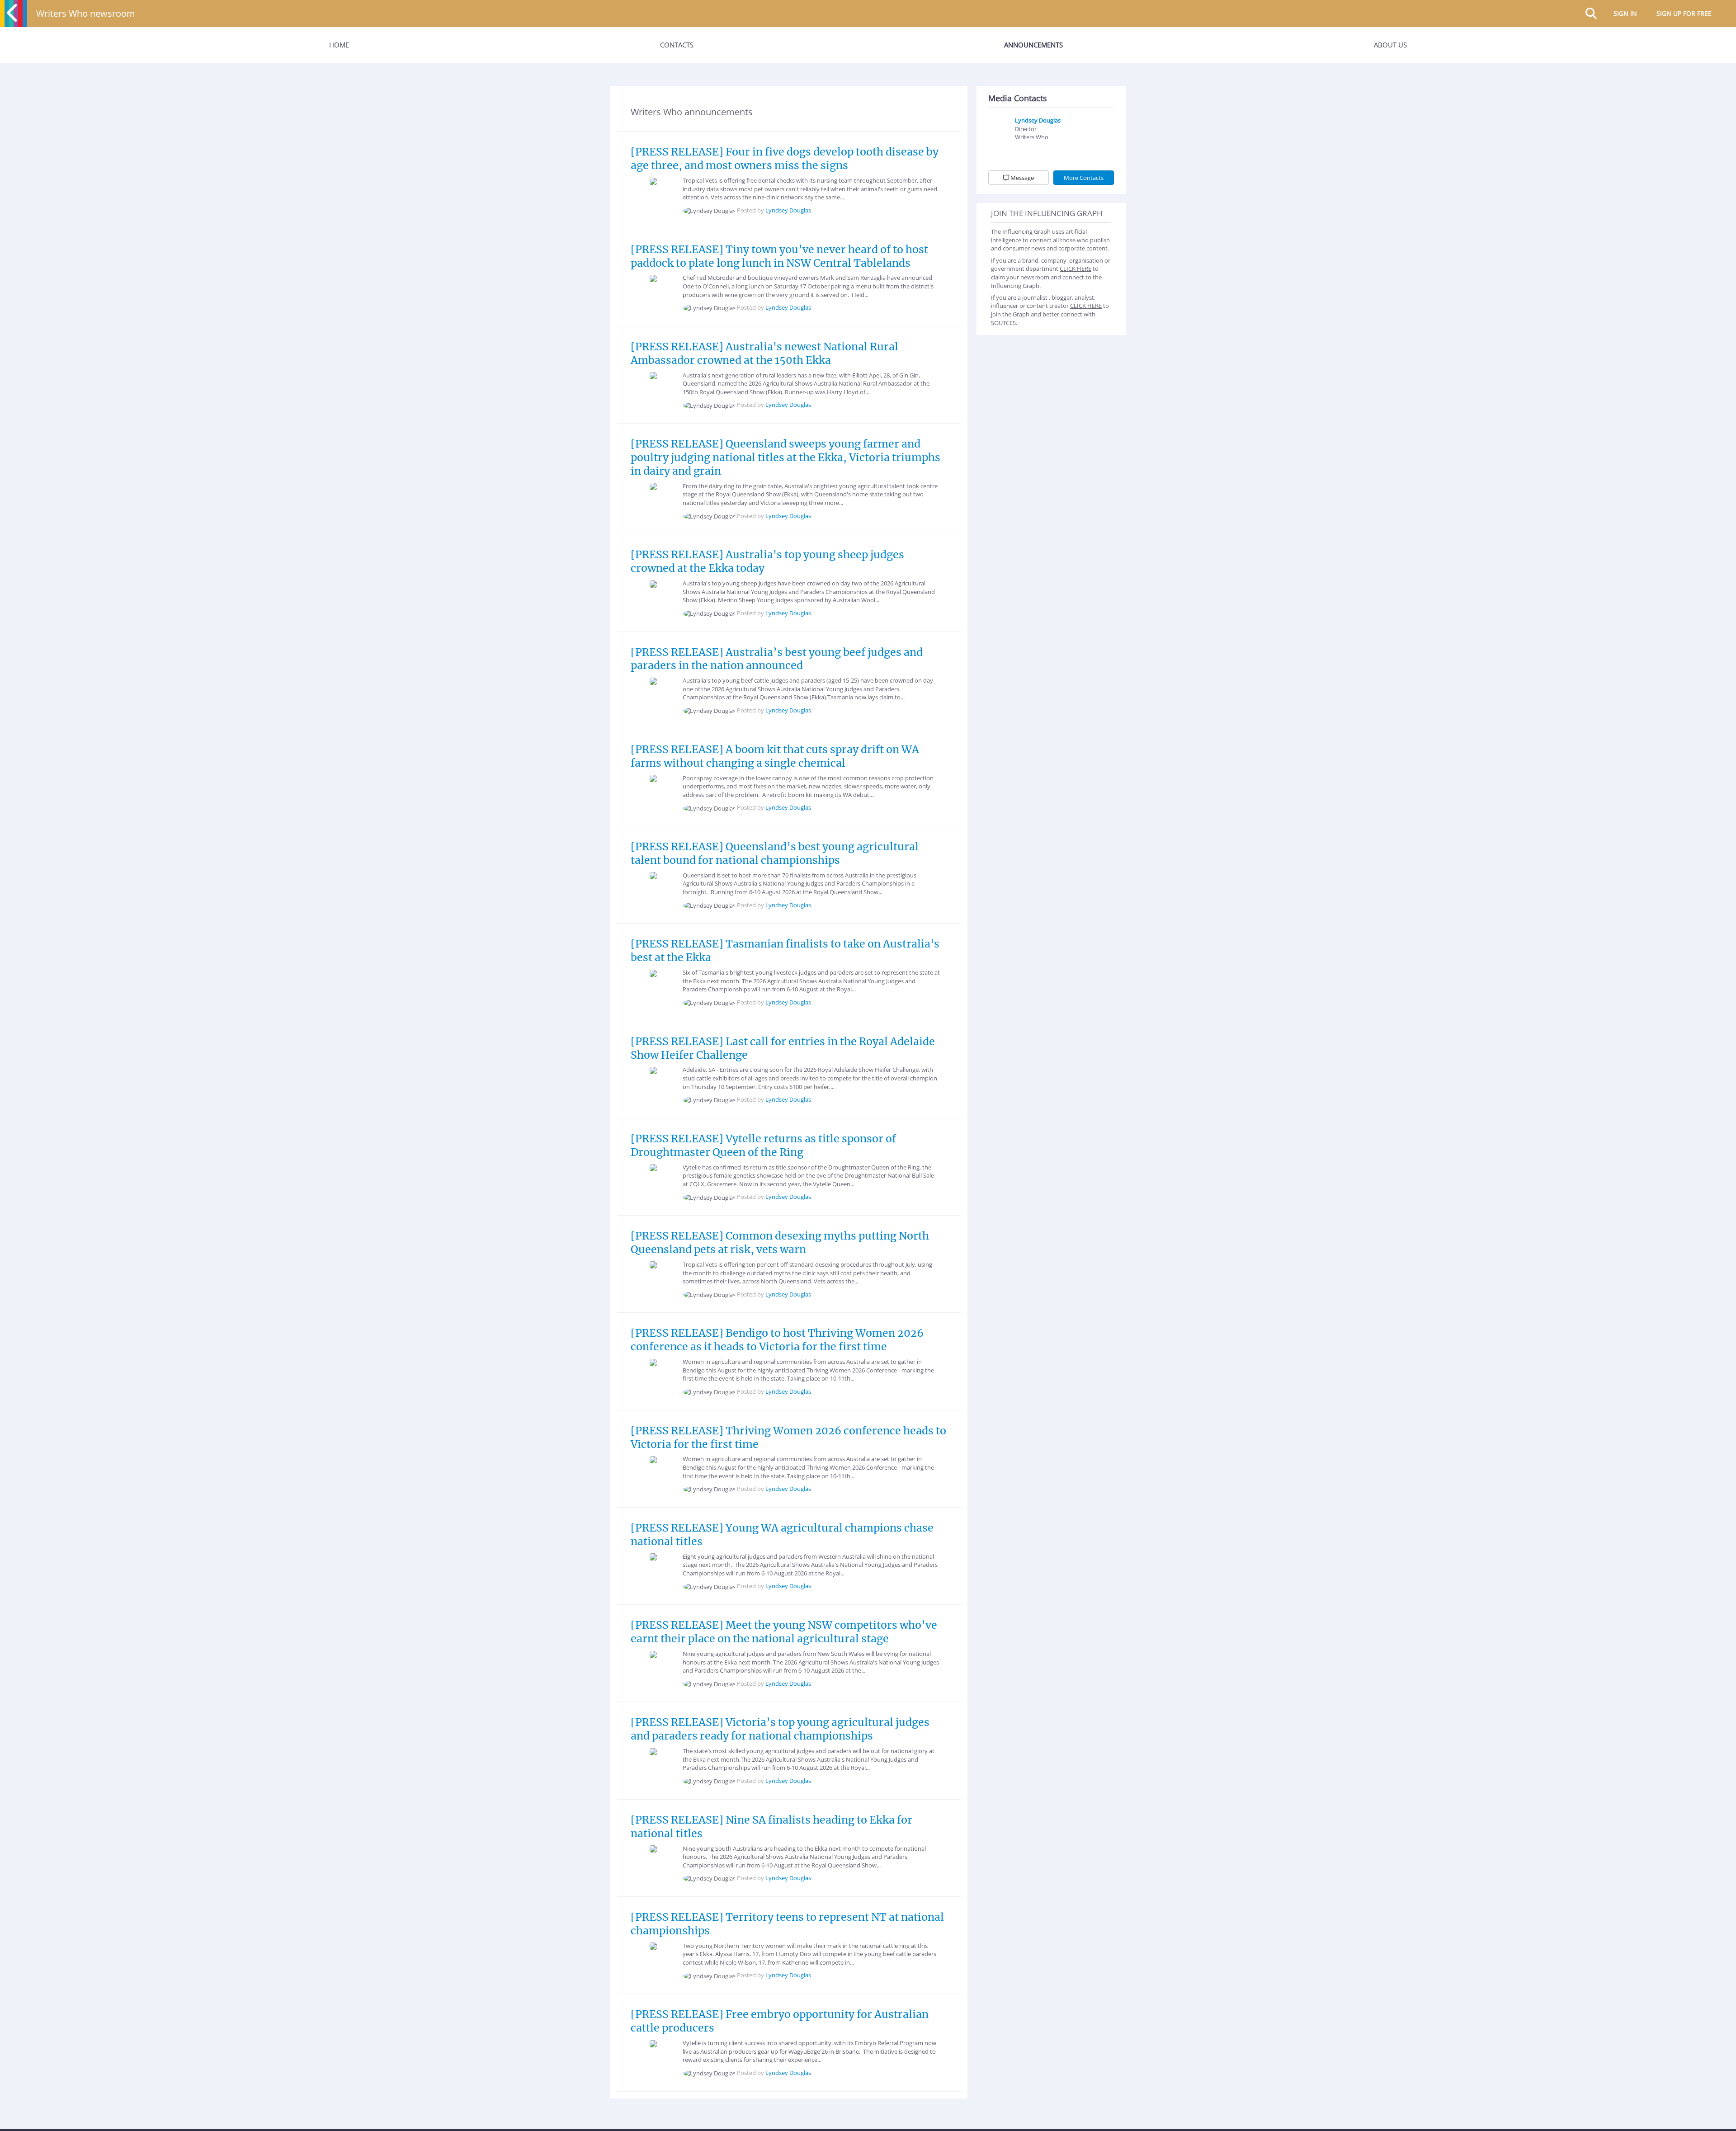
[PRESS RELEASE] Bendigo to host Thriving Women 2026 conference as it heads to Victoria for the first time (777, 1340)
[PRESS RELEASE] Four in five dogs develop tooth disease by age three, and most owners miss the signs (785, 158)
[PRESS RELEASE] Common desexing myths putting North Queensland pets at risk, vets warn (780, 1242)
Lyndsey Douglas (788, 210)
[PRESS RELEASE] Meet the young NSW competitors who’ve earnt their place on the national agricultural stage (784, 1632)
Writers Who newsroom (86, 13)
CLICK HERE (1076, 269)
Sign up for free (1684, 13)
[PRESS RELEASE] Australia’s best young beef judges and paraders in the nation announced (777, 659)
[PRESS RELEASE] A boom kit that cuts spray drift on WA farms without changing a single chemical (775, 756)
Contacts (677, 45)
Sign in (1625, 13)
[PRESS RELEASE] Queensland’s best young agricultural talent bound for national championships (775, 853)
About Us (1390, 45)
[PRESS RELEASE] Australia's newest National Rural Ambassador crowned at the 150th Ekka (764, 353)
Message (1021, 178)
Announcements (1033, 45)
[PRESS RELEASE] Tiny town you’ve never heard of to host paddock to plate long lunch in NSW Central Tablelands (779, 256)
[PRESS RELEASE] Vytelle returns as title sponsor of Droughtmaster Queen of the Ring (763, 1145)
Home (339, 45)
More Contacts (1084, 178)
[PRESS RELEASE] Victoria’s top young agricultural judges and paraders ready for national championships (780, 1729)
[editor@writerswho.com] (1024, 151)
